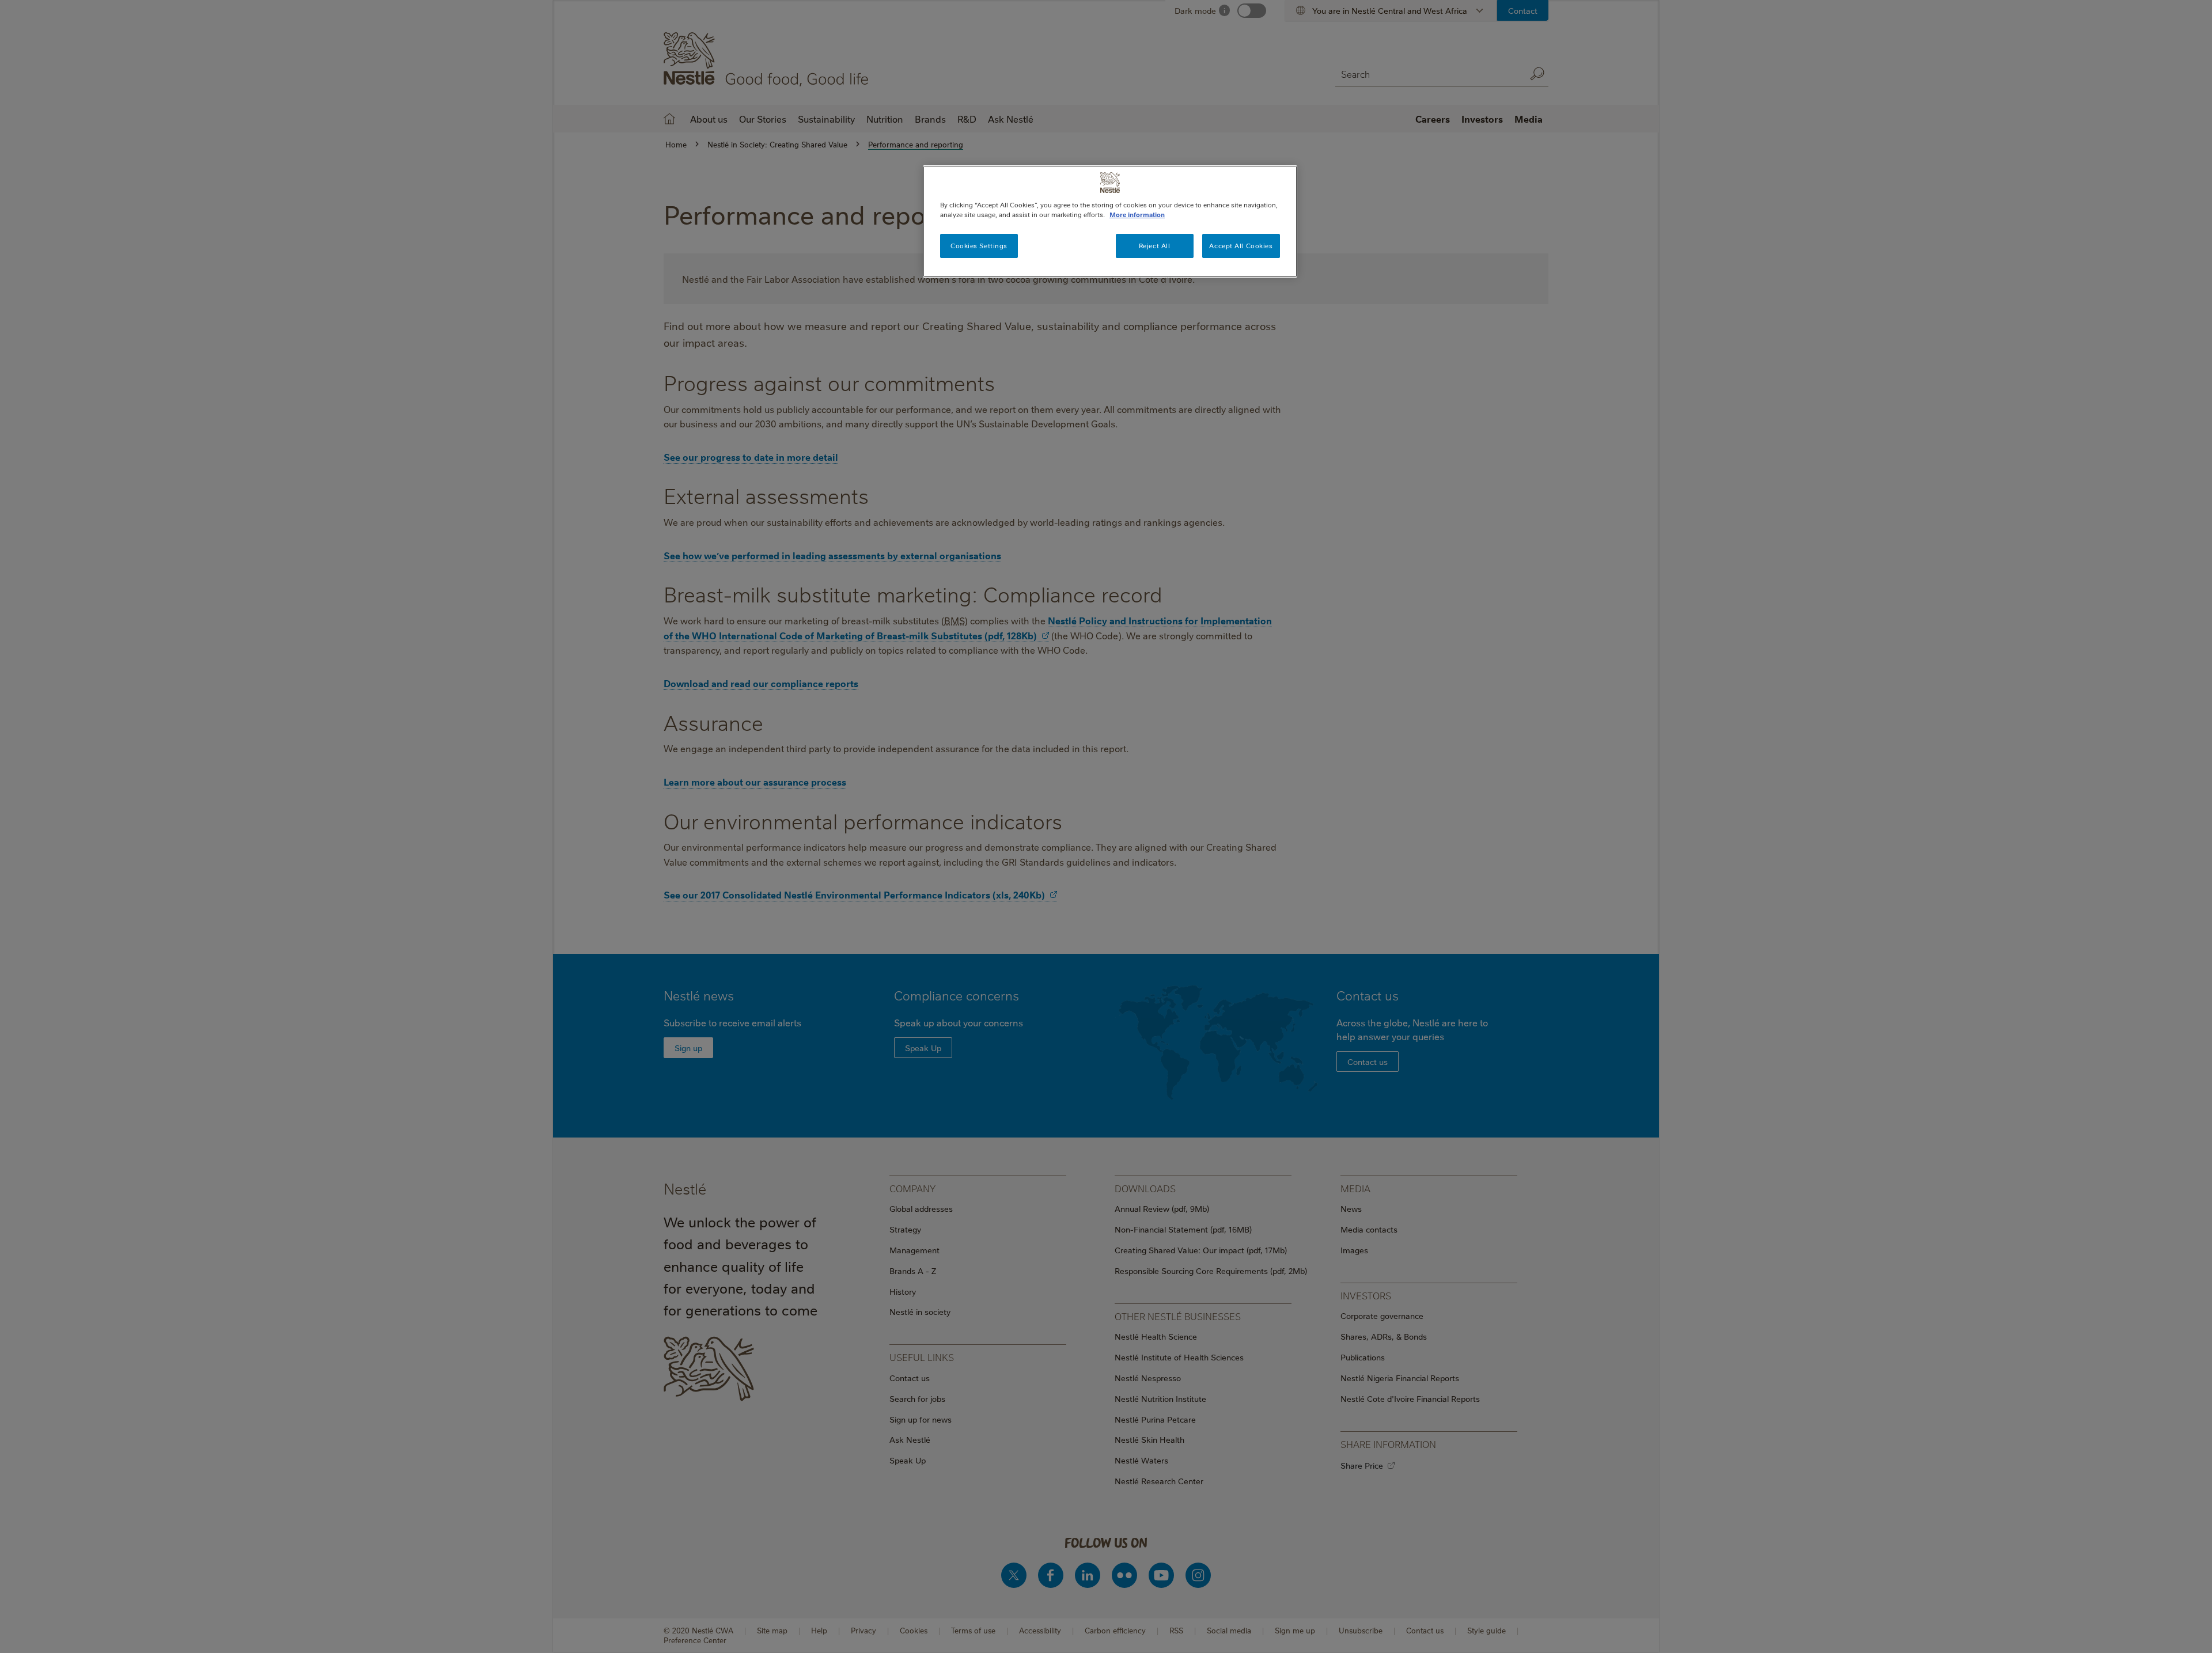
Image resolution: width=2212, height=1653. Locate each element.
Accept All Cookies (1241, 246)
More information (1137, 215)
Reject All (1155, 246)
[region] (1110, 221)
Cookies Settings (979, 246)
